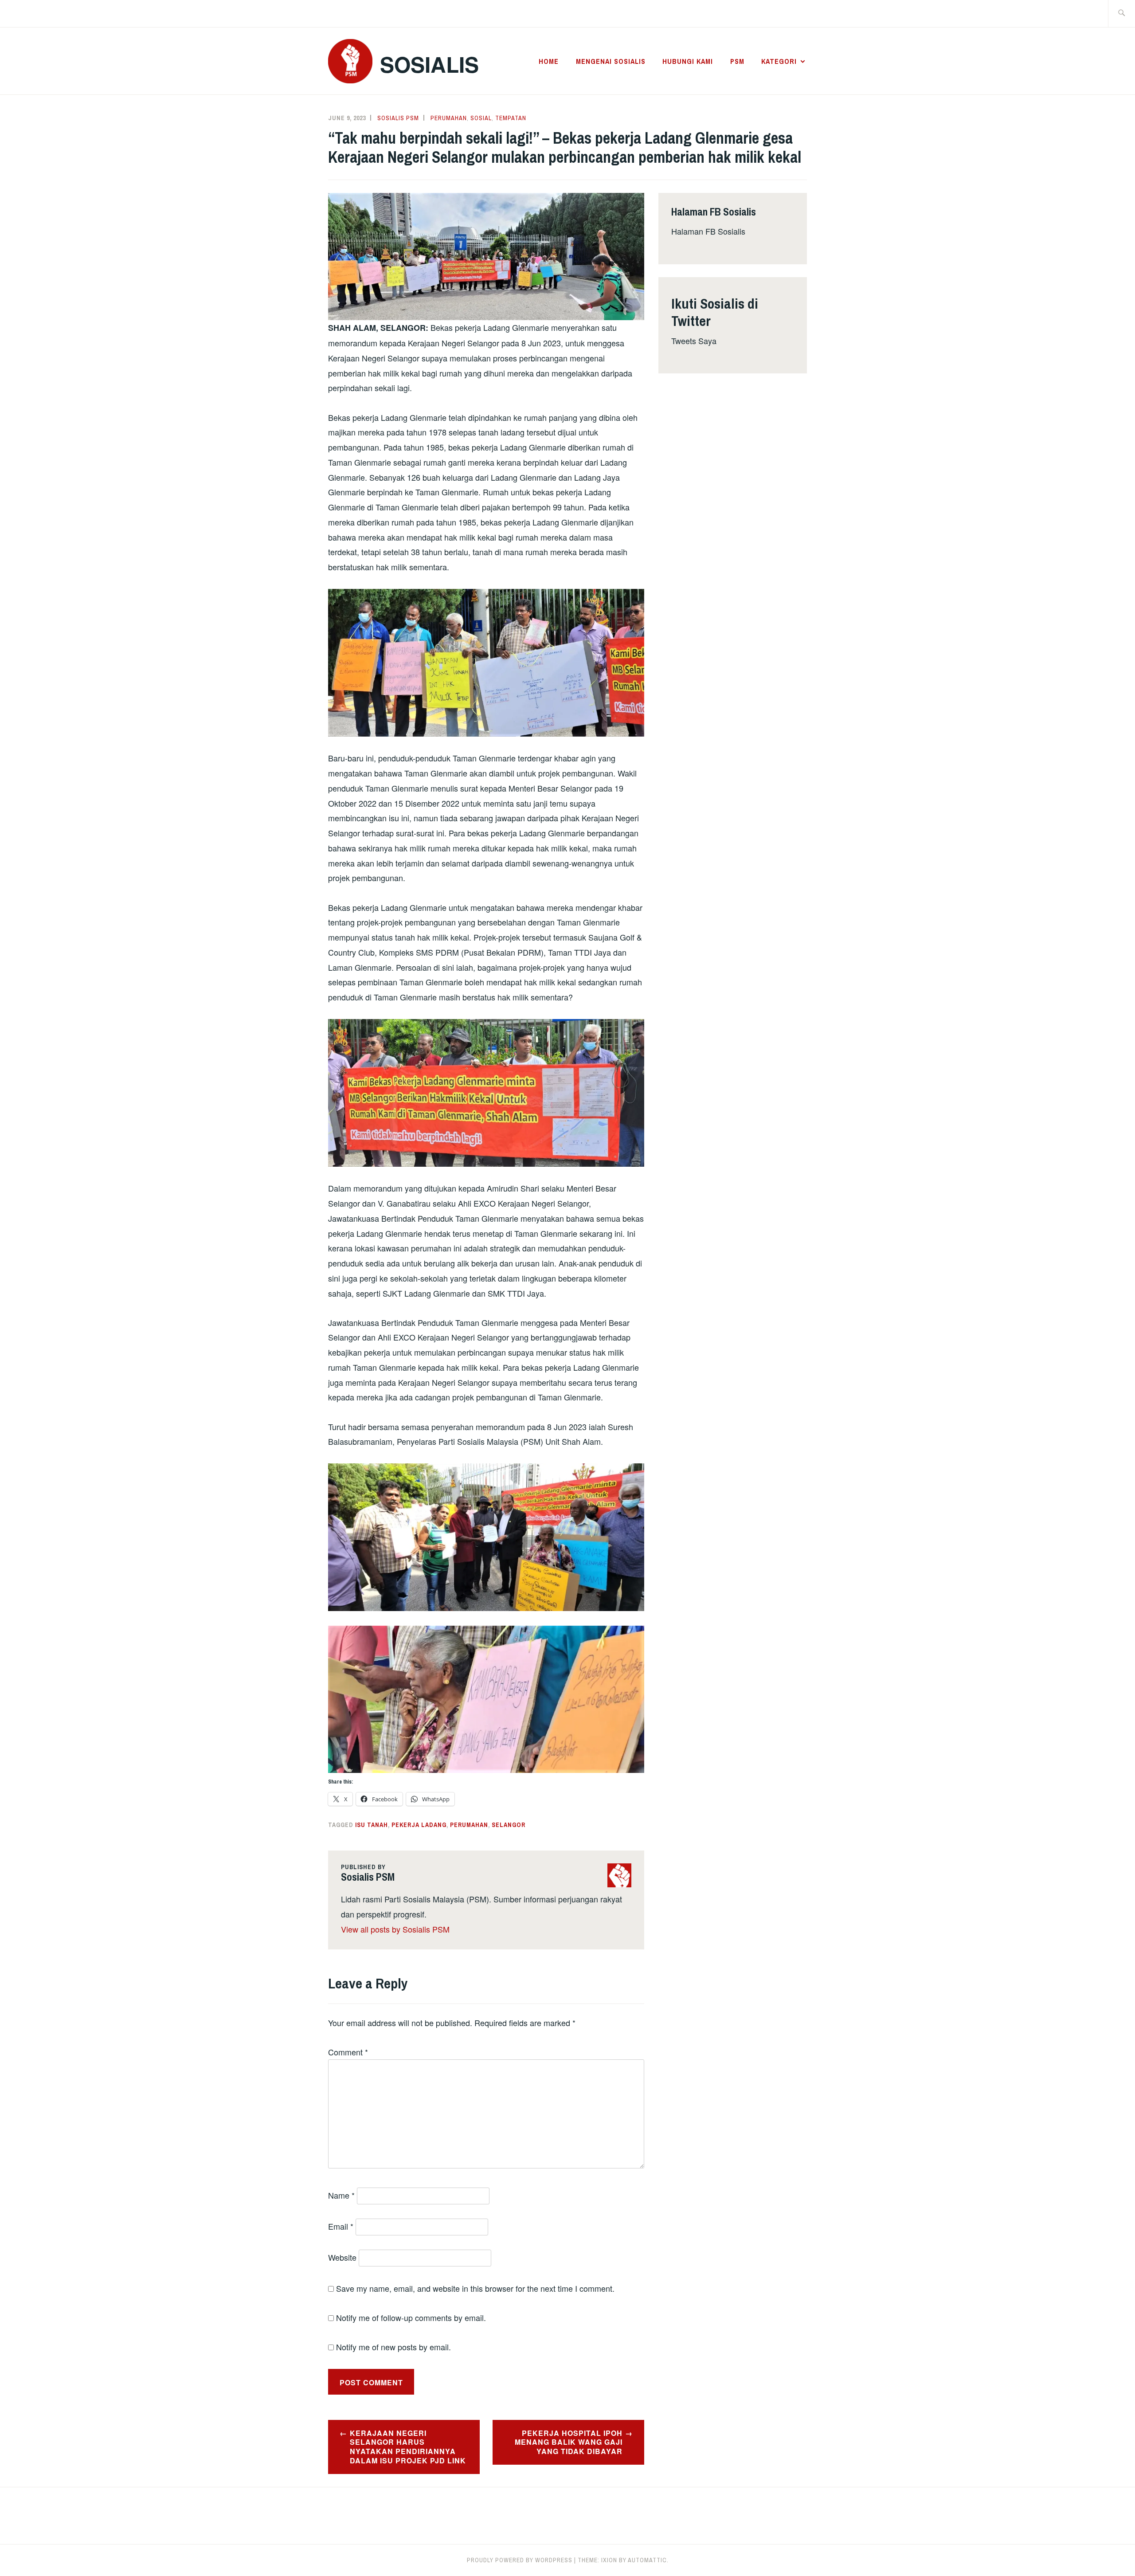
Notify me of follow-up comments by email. (411, 2317)
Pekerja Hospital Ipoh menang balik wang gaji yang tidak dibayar (569, 2442)
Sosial (481, 118)
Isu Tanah (372, 1825)
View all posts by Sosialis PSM (395, 1929)
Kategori (779, 61)
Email (341, 2226)
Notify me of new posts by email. (393, 2347)
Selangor (509, 1825)
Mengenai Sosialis (611, 61)
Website (342, 2257)
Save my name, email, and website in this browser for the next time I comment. (475, 2288)
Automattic (647, 2560)
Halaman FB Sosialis (708, 231)
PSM (737, 61)
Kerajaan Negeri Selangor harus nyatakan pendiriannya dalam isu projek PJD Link (408, 2447)
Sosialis (429, 64)
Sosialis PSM (398, 118)
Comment (348, 2052)
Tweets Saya (694, 341)
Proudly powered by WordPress (520, 2560)
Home (549, 61)
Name (341, 2195)
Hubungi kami (688, 61)
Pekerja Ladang (419, 1825)
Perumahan (449, 118)
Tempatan (511, 118)
